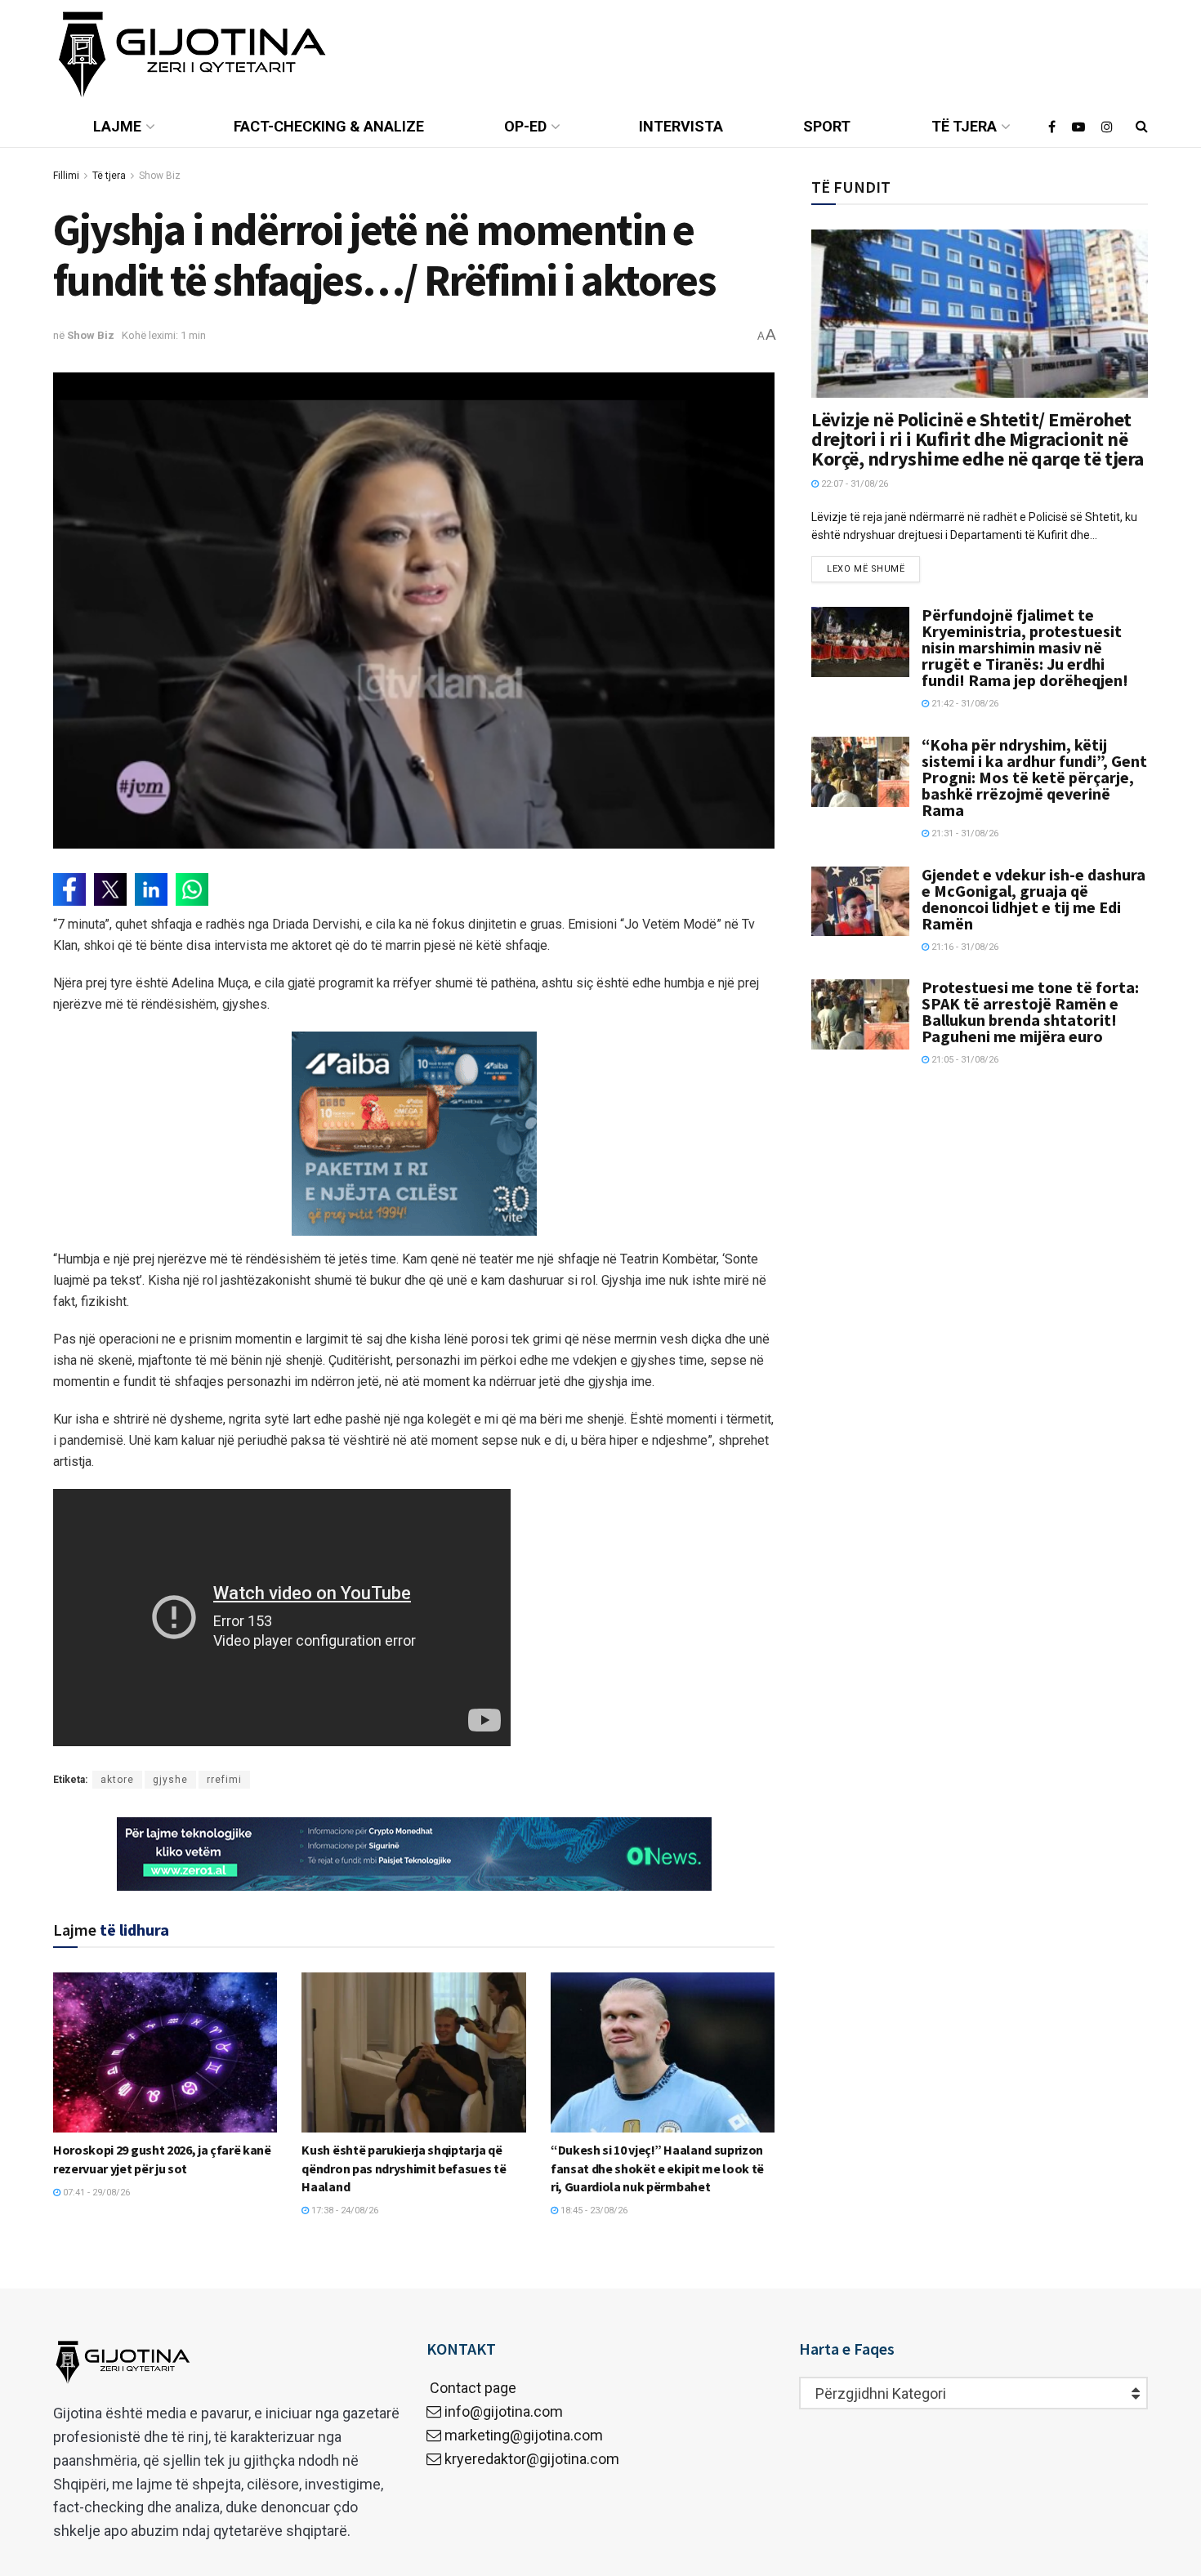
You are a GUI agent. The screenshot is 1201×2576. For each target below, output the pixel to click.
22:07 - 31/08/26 (853, 484)
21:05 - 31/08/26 (964, 1060)
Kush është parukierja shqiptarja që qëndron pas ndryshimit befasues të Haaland (404, 2168)
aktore (117, 1780)
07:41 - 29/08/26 (95, 2193)
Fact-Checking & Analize (329, 126)
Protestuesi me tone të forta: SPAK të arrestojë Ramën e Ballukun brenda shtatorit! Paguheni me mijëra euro (1030, 1012)
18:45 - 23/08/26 (593, 2211)
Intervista (681, 126)
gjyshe (170, 1780)
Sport (827, 126)
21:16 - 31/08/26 (964, 947)
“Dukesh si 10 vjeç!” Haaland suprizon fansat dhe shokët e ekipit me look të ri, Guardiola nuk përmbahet (657, 2168)
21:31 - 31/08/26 (964, 833)
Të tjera (964, 126)
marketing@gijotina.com (524, 2435)
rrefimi (224, 1780)
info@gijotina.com (504, 2411)
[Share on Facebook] (69, 889)
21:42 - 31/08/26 (964, 704)
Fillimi (66, 176)
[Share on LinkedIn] (151, 889)
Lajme (117, 126)
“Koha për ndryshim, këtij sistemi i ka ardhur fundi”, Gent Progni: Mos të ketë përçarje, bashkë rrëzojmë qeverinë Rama (1034, 777)
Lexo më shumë (866, 569)
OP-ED (525, 126)
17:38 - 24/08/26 (344, 2211)
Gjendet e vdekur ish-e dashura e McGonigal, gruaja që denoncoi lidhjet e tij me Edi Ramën (1034, 899)
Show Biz (160, 176)
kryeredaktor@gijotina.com (532, 2459)
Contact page (471, 2388)
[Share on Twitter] (110, 889)
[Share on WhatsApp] (192, 889)
